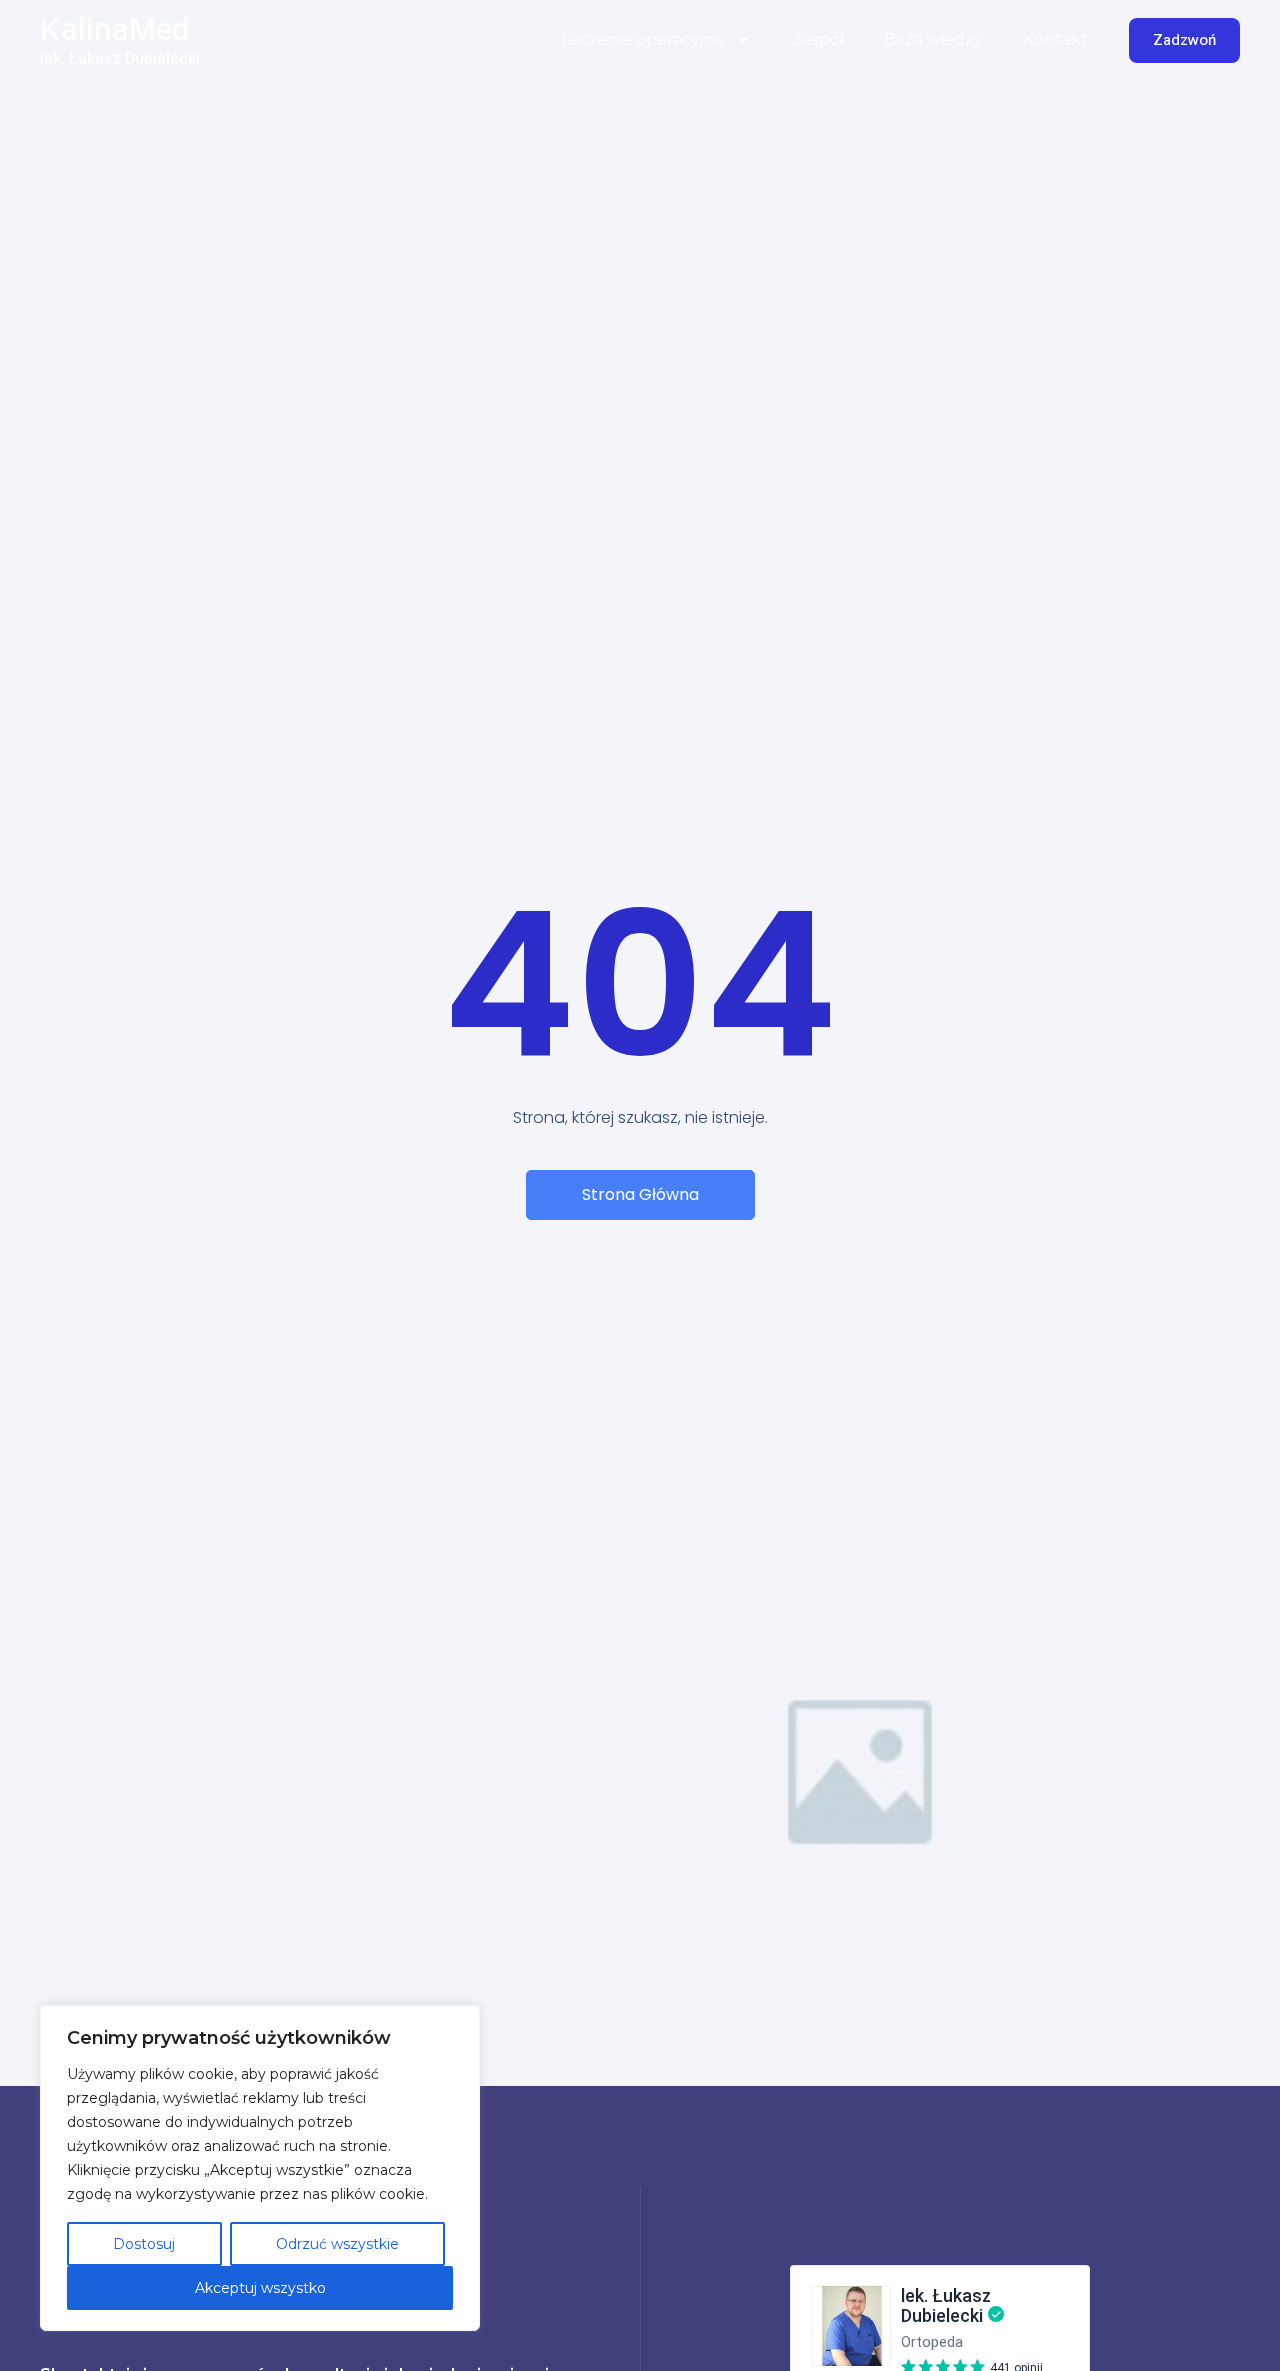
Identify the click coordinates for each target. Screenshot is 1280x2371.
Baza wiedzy (933, 39)
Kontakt (1055, 39)
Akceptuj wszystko (260, 2288)
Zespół (817, 39)
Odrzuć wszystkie (337, 2244)
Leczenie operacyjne (643, 39)
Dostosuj (144, 2244)
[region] (260, 2168)
